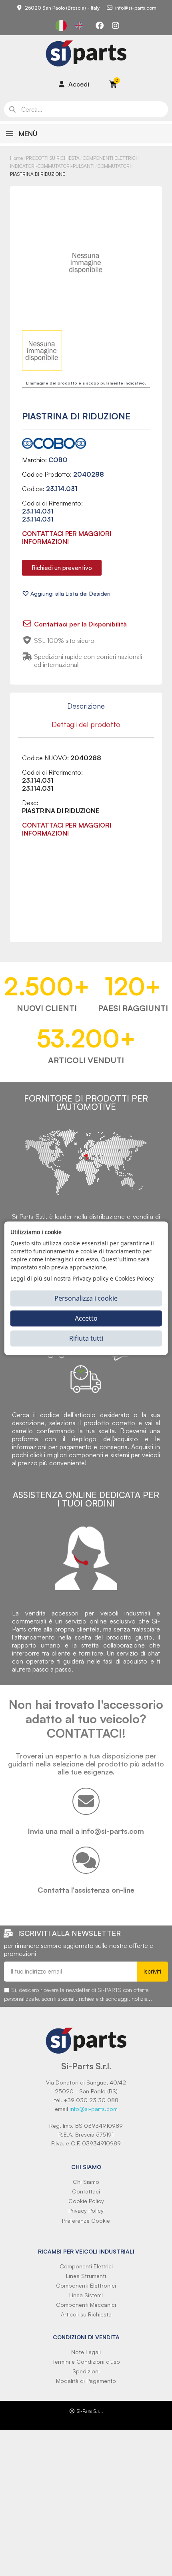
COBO (58, 460)
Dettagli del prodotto (86, 724)
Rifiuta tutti (86, 1338)
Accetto (86, 1318)
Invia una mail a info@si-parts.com (86, 1831)
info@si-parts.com (94, 2109)
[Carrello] (113, 84)
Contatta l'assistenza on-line (86, 1890)
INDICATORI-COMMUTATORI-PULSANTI (52, 166)
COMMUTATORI (114, 166)
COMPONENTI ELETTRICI (110, 158)
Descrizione (86, 706)
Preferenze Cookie (86, 2221)
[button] (62, 568)
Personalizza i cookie (86, 1298)
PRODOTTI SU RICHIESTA (53, 158)
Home (16, 158)
